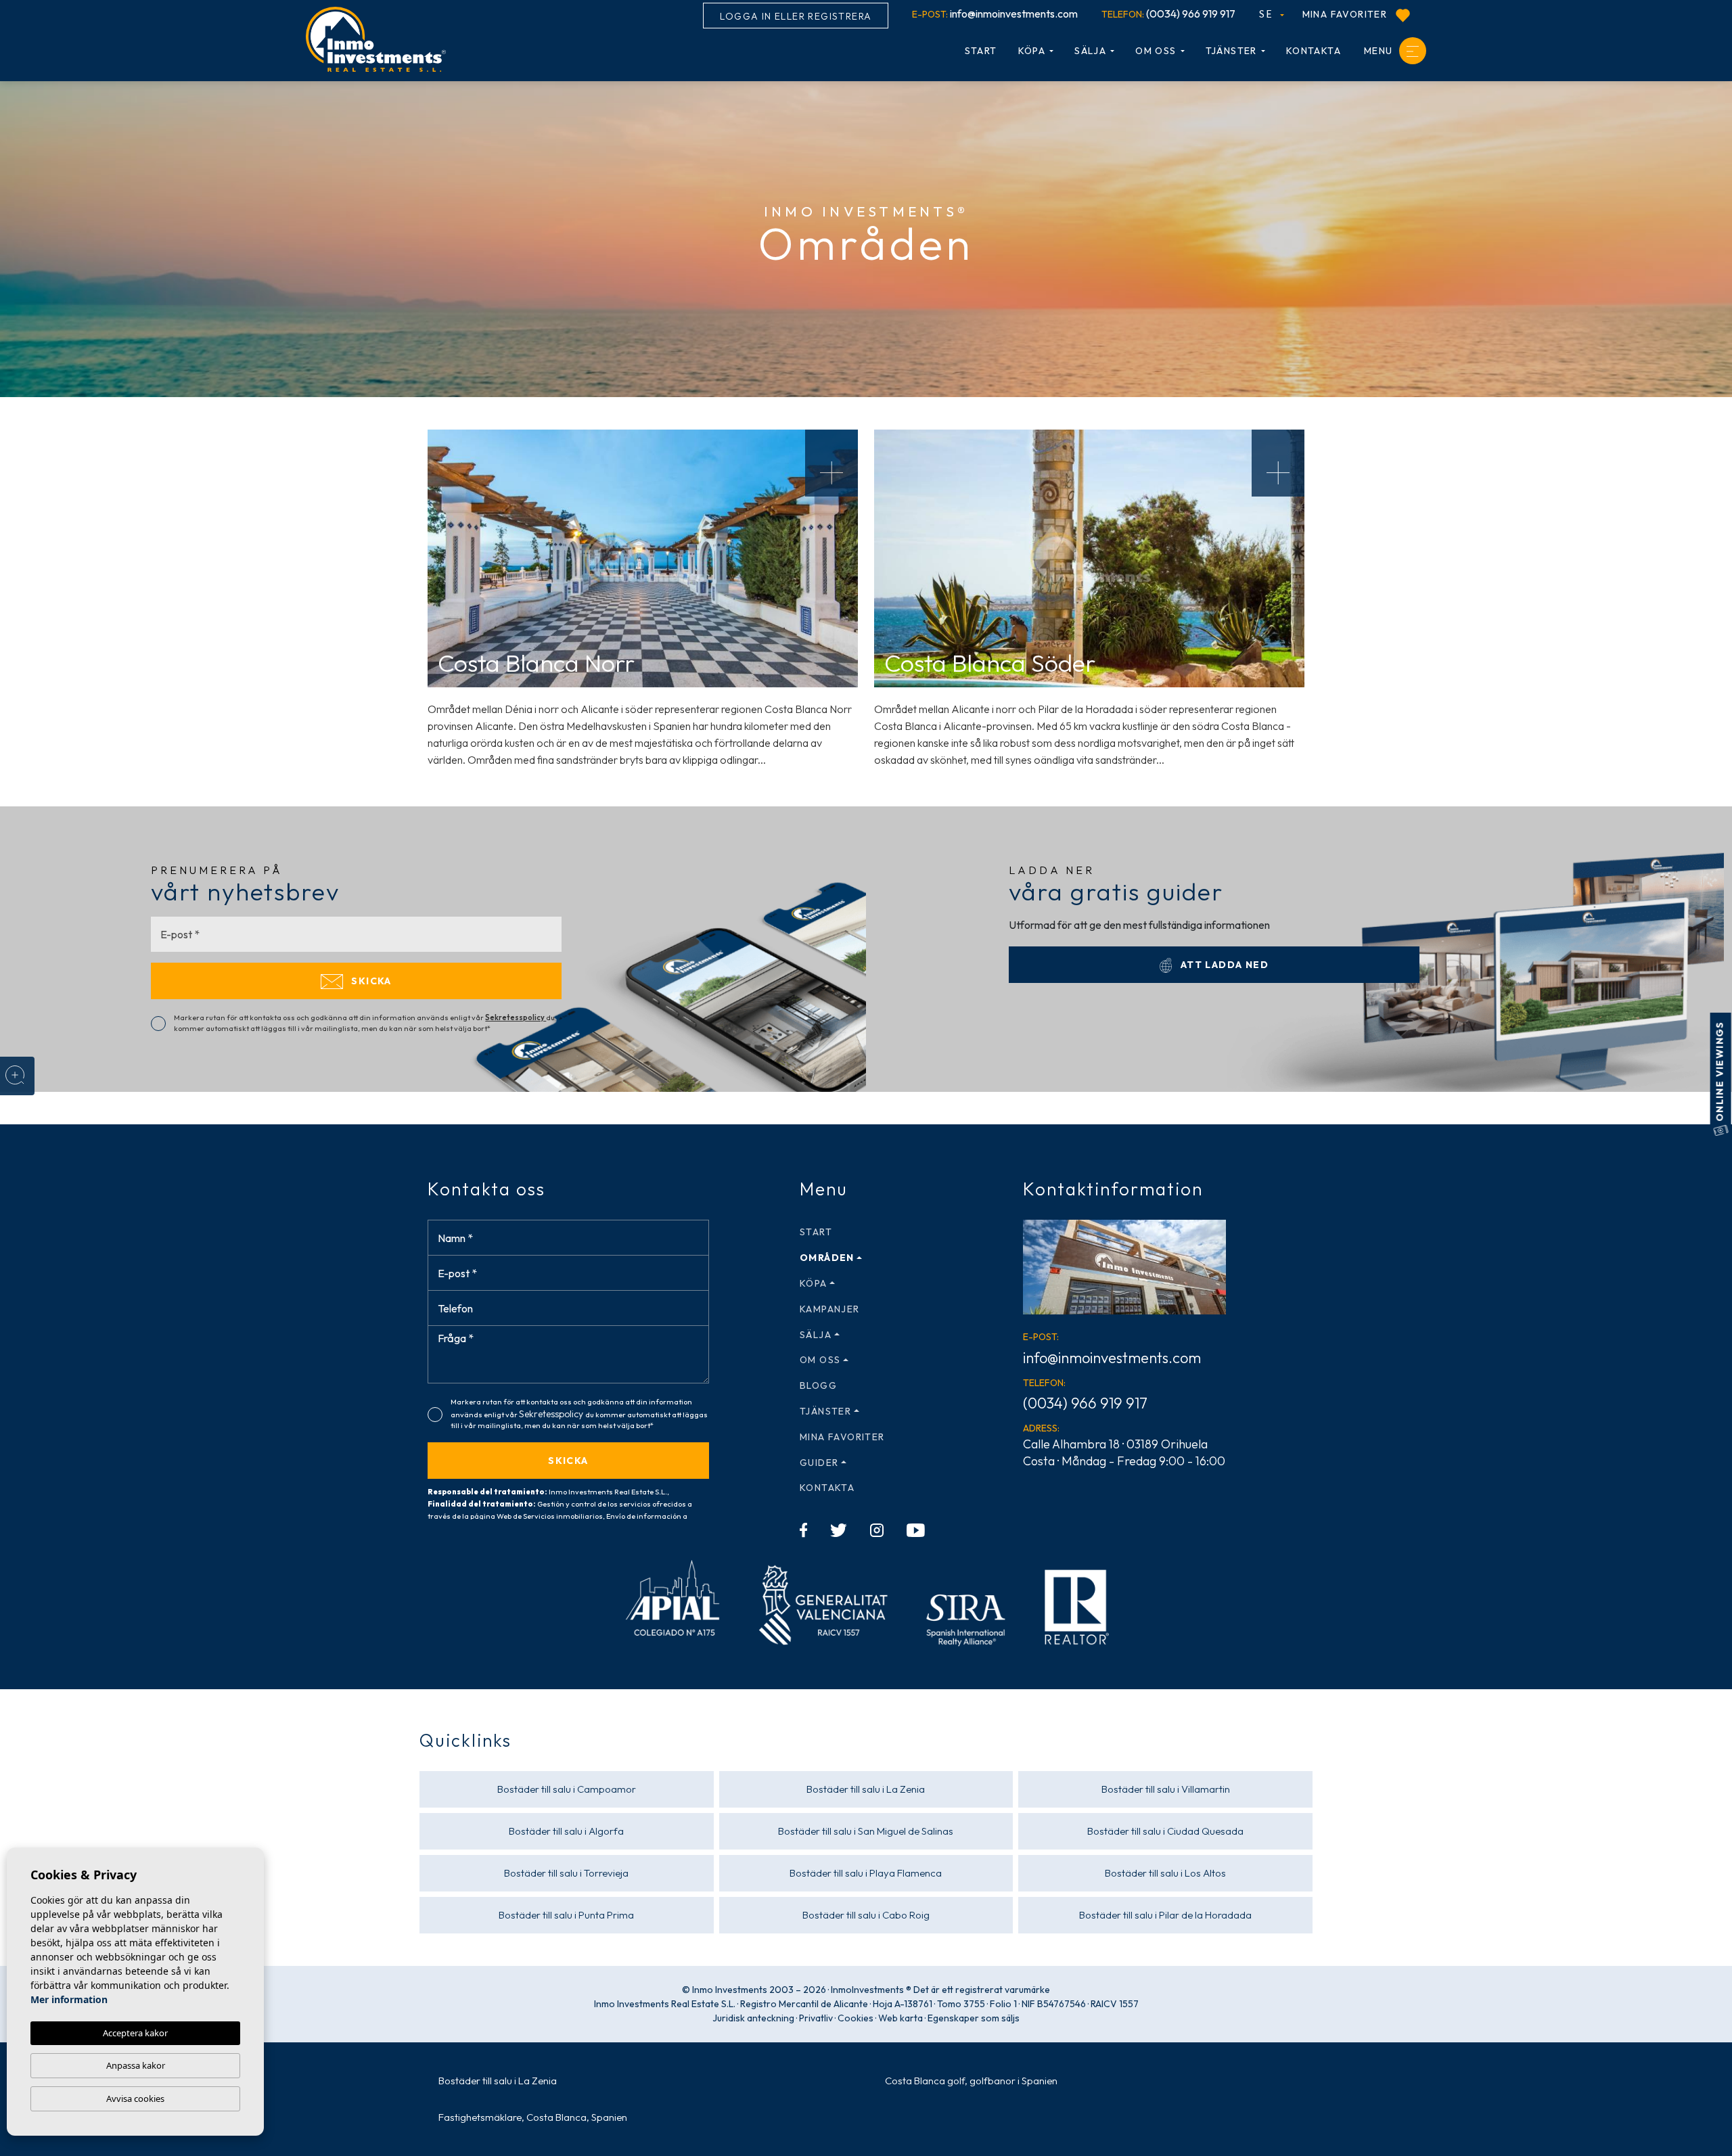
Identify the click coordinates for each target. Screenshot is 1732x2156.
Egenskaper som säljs (974, 2018)
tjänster (1231, 51)
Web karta (901, 2018)
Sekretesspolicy (516, 1017)
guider (819, 1463)
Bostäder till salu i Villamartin (1166, 1789)
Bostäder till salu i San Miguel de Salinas (866, 1831)
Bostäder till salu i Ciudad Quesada (1165, 1831)
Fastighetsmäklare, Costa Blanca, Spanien (533, 2117)
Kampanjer (830, 1309)
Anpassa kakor (136, 2065)
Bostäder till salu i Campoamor (567, 1789)
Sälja (1090, 51)
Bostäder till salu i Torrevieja (566, 1873)
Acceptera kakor (135, 2033)
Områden (827, 1258)
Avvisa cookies (135, 2098)
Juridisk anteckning (753, 2018)
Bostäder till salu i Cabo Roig (866, 1915)
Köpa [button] (1032, 51)
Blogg (818, 1385)
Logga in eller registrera (796, 16)
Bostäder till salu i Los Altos (1165, 1873)
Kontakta (1314, 51)
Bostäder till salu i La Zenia (866, 1789)
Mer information (69, 1999)
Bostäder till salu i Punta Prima (566, 1915)
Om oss (1156, 51)
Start (981, 51)
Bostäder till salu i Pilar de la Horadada (1165, 1915)
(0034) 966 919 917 (1168, 14)
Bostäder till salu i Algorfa (566, 1831)
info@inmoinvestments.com (995, 14)
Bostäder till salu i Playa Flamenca (866, 1873)
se (1267, 14)
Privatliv (816, 2018)
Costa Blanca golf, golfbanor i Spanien (971, 2081)
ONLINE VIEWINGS (1720, 1073)
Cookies (856, 2018)
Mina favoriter (1346, 14)
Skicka (370, 981)
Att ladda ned (1223, 965)
